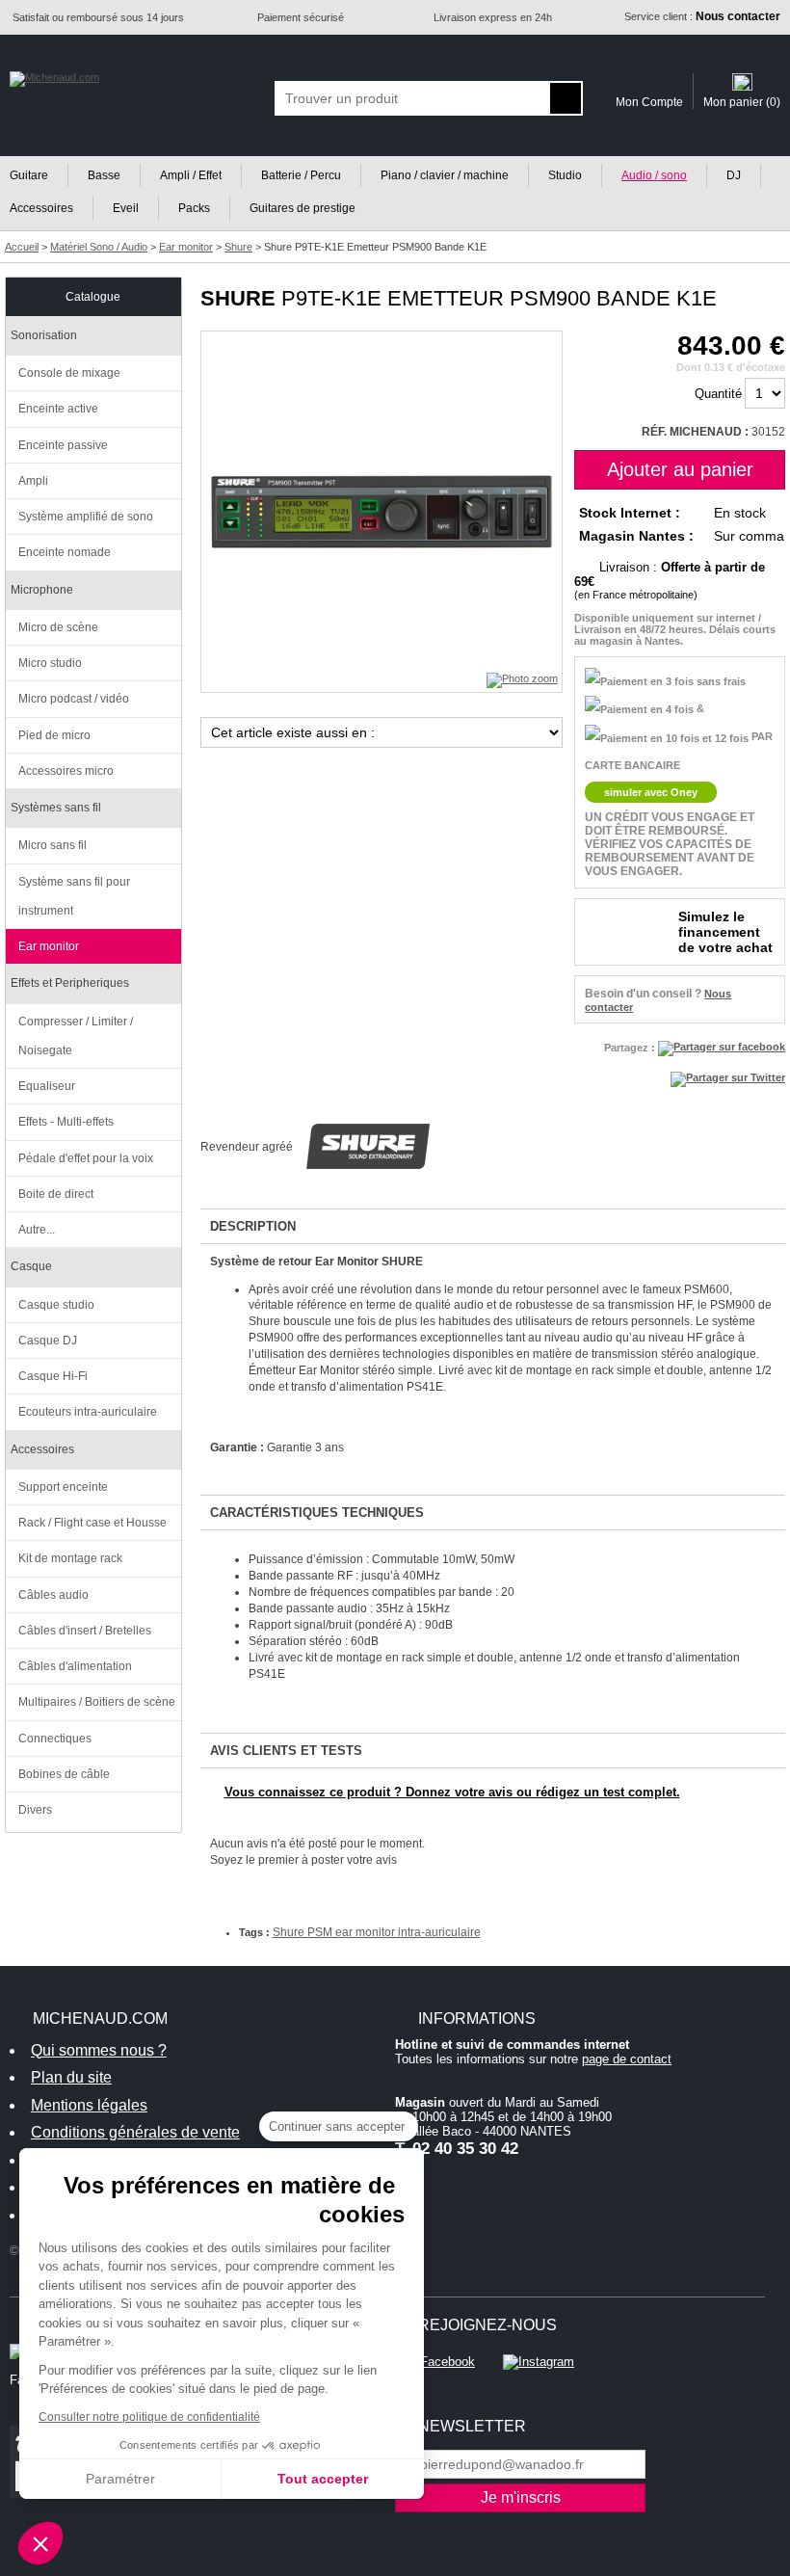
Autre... (37, 1230)
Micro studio (50, 663)
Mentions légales (89, 2105)
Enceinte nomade (65, 552)
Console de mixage (69, 373)
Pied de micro (54, 735)
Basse (104, 175)
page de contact (627, 2059)
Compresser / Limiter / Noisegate (76, 1036)
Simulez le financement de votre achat (725, 932)
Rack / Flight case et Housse (92, 1523)
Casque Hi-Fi (53, 1376)
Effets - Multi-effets (66, 1122)
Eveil (126, 208)
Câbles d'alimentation (75, 1666)
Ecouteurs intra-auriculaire (88, 1412)
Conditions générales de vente (135, 2132)
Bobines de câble (64, 1774)
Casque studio (56, 1305)
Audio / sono (654, 175)
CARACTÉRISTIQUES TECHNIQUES (317, 1513)
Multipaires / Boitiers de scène (97, 1702)
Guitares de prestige (303, 208)
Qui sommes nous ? (99, 2050)
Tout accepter (323, 2479)
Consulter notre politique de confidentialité (149, 2417)
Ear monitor (49, 946)
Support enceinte (63, 1487)
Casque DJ (48, 1341)
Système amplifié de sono (86, 517)
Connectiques (55, 1739)
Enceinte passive (63, 445)
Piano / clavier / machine (445, 175)
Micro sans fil (53, 845)
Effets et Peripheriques (70, 983)
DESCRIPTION (253, 1226)
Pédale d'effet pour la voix (86, 1158)
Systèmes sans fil (56, 808)
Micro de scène (58, 627)
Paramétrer (120, 2479)
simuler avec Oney (651, 792)
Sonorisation (44, 335)
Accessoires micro (66, 771)
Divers (35, 1810)
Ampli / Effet (191, 175)
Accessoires (42, 1449)
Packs (194, 208)
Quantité (718, 394)
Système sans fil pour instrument (74, 896)
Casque (31, 1266)
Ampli (33, 481)
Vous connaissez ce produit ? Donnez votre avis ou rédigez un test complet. (452, 1792)
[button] (40, 2543)
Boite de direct (56, 1194)
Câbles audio (53, 1595)
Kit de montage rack (70, 1558)
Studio (565, 175)
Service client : (702, 16)
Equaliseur (47, 1086)
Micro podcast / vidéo (74, 699)
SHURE (238, 298)
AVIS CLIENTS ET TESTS (286, 1751)
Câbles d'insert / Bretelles (85, 1631)
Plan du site (71, 2077)
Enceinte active (58, 409)
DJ (734, 175)
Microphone (42, 590)
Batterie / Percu (301, 175)
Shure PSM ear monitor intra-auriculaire (377, 1932)
